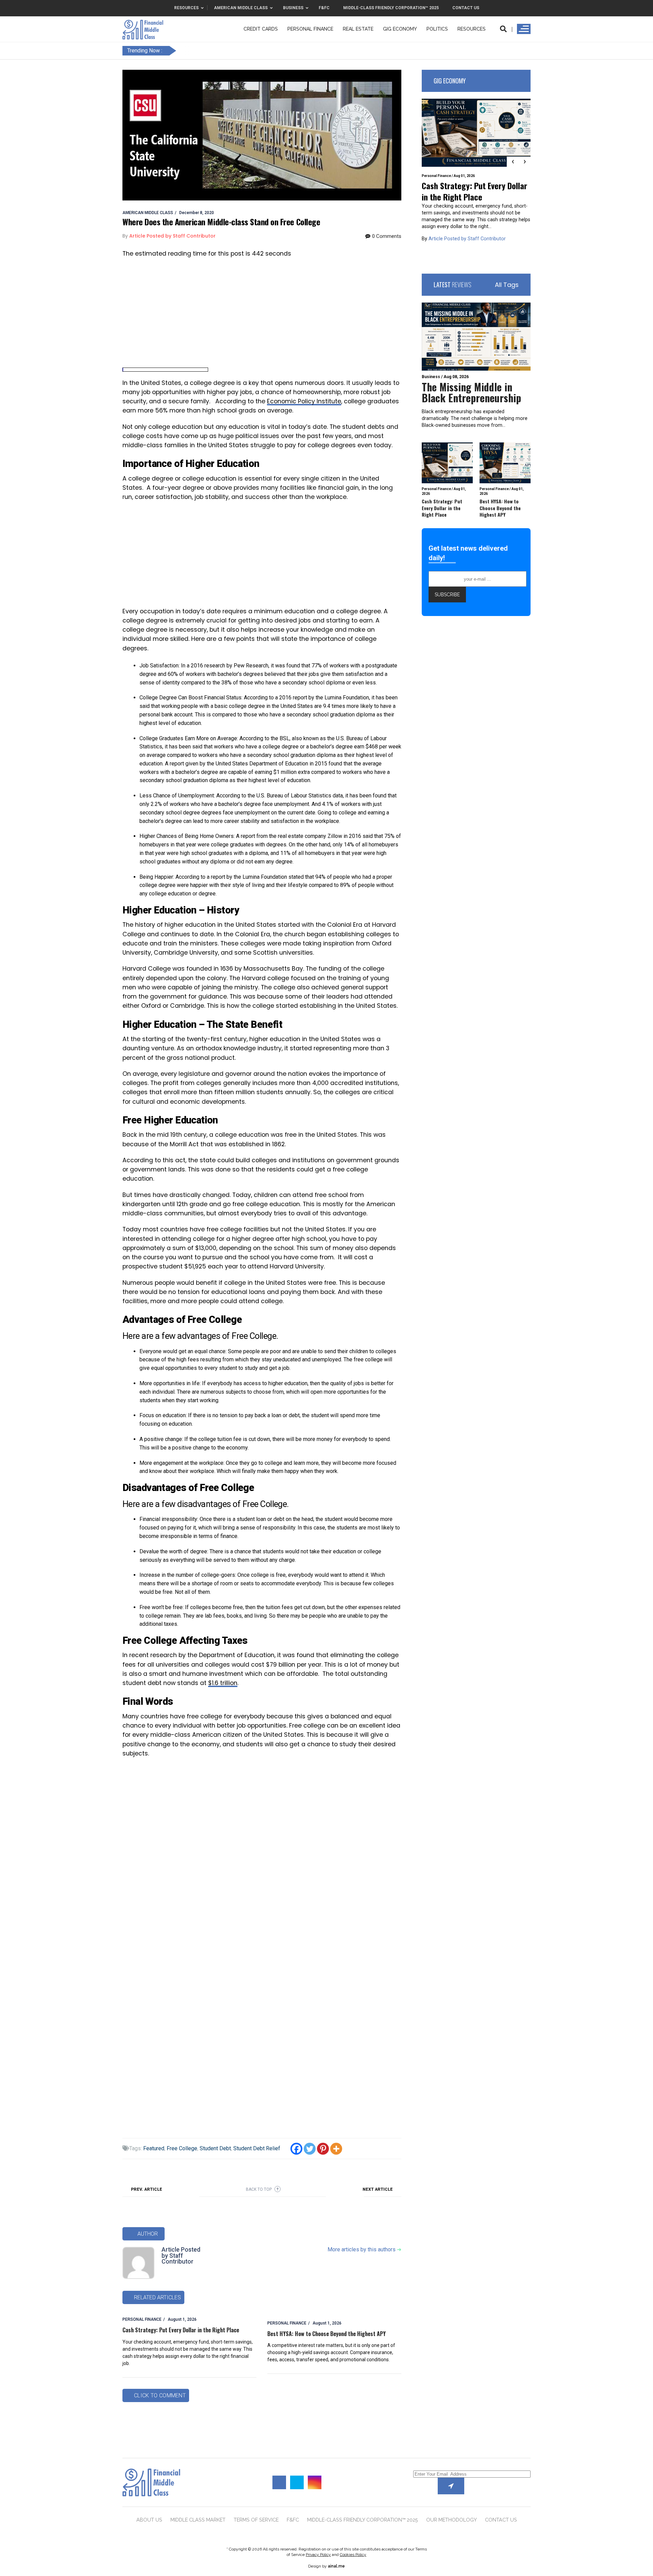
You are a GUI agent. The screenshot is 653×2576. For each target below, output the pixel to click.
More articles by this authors (364, 2249)
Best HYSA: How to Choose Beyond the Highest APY (326, 2334)
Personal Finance (310, 29)
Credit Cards (261, 29)
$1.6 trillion (223, 1683)
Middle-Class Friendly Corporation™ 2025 (363, 2520)
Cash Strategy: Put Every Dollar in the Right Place (181, 2330)
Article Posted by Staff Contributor (181, 2256)
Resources (472, 29)
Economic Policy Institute (304, 401)
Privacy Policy (318, 2555)
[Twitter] (310, 2149)
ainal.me (336, 2566)
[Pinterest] (323, 2149)
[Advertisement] (262, 313)
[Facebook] (296, 2149)
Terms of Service (256, 2520)
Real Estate (358, 29)
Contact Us (501, 2520)
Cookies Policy (353, 2555)
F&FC (293, 2520)
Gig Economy (400, 29)
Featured (154, 2148)
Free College (182, 2148)
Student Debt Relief (257, 2148)
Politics (437, 29)
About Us (149, 2520)
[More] (336, 2149)
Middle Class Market (198, 2520)
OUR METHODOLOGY (451, 2520)
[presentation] (513, 162)
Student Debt (215, 2148)
